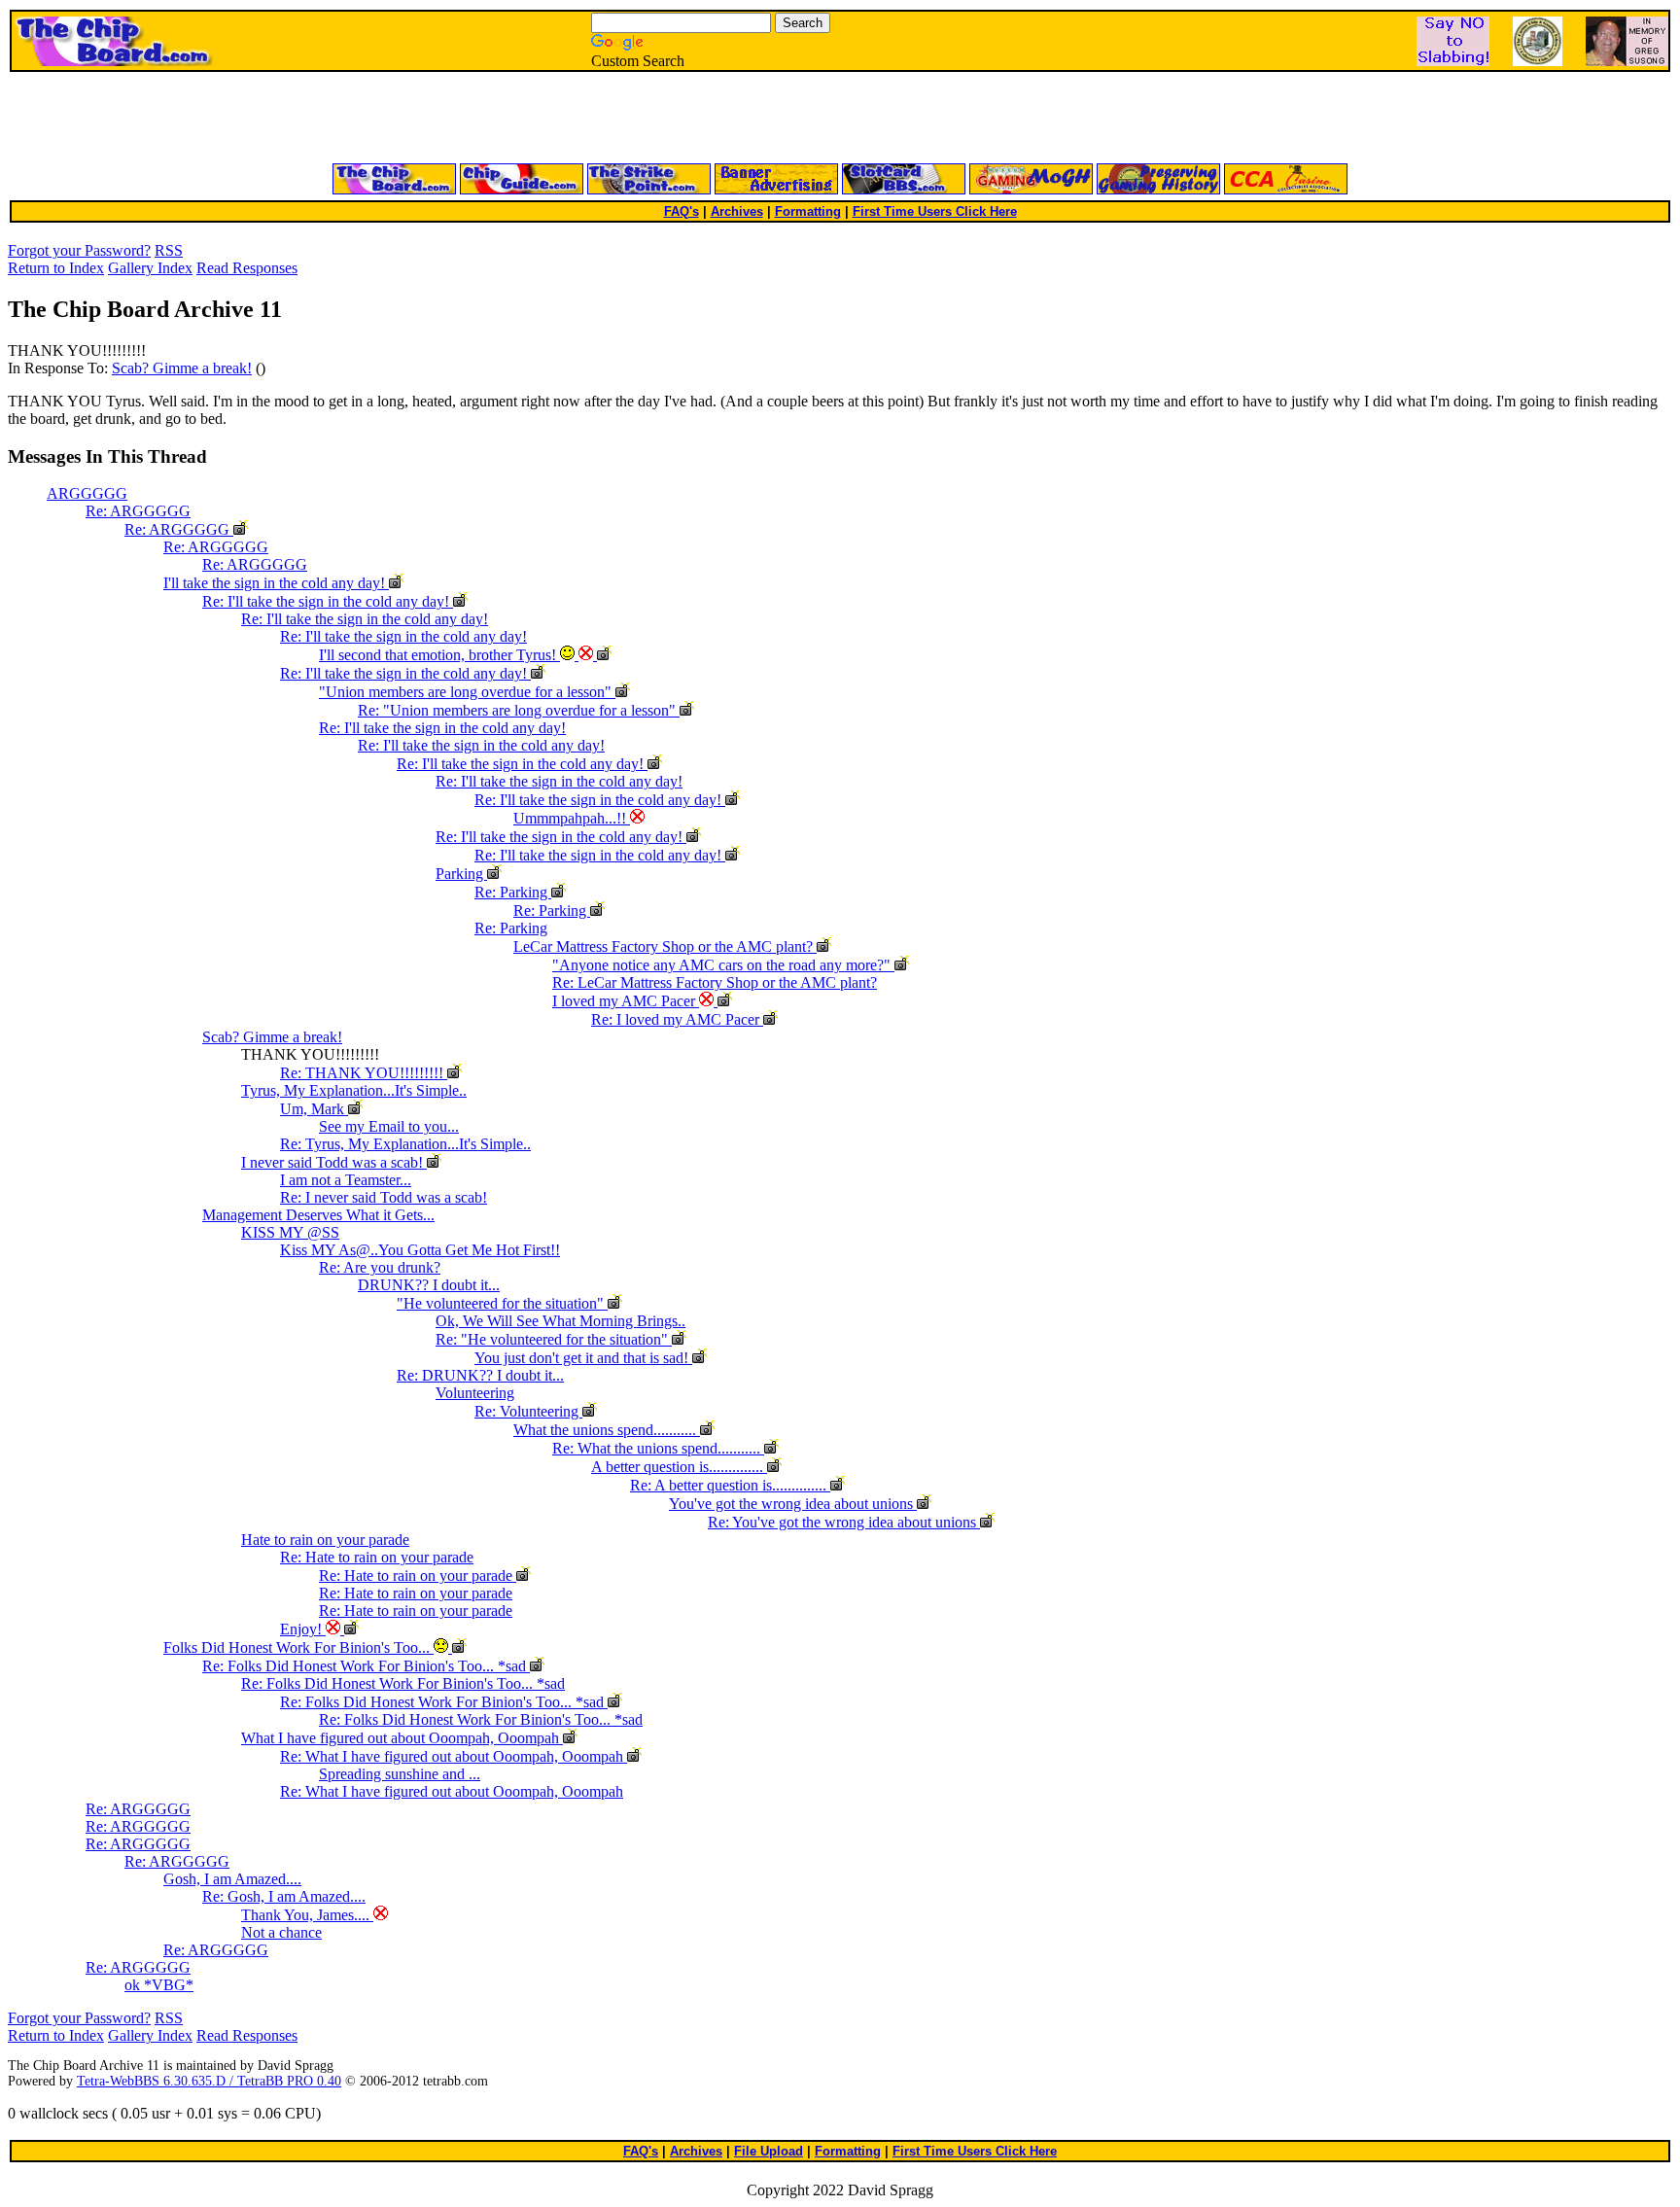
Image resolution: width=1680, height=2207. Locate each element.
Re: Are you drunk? (380, 1267)
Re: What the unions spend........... (658, 1448)
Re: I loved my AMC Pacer (677, 1019)
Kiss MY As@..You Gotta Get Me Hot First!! (420, 1250)
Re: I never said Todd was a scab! (384, 1197)
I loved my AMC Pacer (626, 1001)
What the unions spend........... (607, 1430)
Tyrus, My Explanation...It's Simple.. (354, 1090)
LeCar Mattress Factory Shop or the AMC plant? (665, 946)
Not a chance (281, 1932)
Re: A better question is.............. (730, 1485)
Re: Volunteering (528, 1411)
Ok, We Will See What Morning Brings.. (560, 1321)
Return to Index (56, 268)
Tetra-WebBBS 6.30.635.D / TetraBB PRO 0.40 (209, 2081)
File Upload (769, 2151)
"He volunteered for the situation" (502, 1303)
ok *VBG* (159, 1985)
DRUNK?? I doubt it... (429, 1285)
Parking (461, 874)
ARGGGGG (87, 493)
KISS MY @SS (290, 1232)
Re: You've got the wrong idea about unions (844, 1522)
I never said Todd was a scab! (334, 1162)
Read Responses (247, 268)
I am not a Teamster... (346, 1180)
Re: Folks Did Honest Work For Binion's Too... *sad (366, 1666)
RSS (169, 250)
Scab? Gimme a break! (182, 368)
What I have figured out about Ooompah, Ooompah (402, 1738)
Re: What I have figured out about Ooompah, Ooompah (454, 1756)
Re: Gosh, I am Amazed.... (284, 1896)
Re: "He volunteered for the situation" (554, 1339)
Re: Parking (513, 892)
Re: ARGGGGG (138, 511)
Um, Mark (314, 1109)
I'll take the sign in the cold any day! (276, 583)
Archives (737, 211)
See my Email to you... (389, 1126)
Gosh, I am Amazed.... (232, 1879)
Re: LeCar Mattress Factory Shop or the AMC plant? (715, 982)
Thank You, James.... (307, 1915)
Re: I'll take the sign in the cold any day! (328, 601)
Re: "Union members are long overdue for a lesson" (519, 710)
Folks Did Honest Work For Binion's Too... (298, 1647)
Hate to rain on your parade (325, 1540)
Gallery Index (150, 268)
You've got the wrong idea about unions (793, 1504)
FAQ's (682, 211)
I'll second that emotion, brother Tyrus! (439, 655)
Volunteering (475, 1393)
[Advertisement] (607, 119)
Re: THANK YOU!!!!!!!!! (364, 1073)
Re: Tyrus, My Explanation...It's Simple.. (405, 1144)
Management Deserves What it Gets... (318, 1215)
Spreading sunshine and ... (400, 1774)
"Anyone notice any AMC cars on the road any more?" (723, 965)
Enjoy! (303, 1629)
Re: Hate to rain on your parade (377, 1557)
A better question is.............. (679, 1467)
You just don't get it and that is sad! (583, 1358)
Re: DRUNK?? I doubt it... (480, 1375)
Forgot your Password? (79, 250)
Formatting (808, 211)
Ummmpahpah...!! (572, 818)
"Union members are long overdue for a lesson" (467, 692)
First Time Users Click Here (935, 211)
